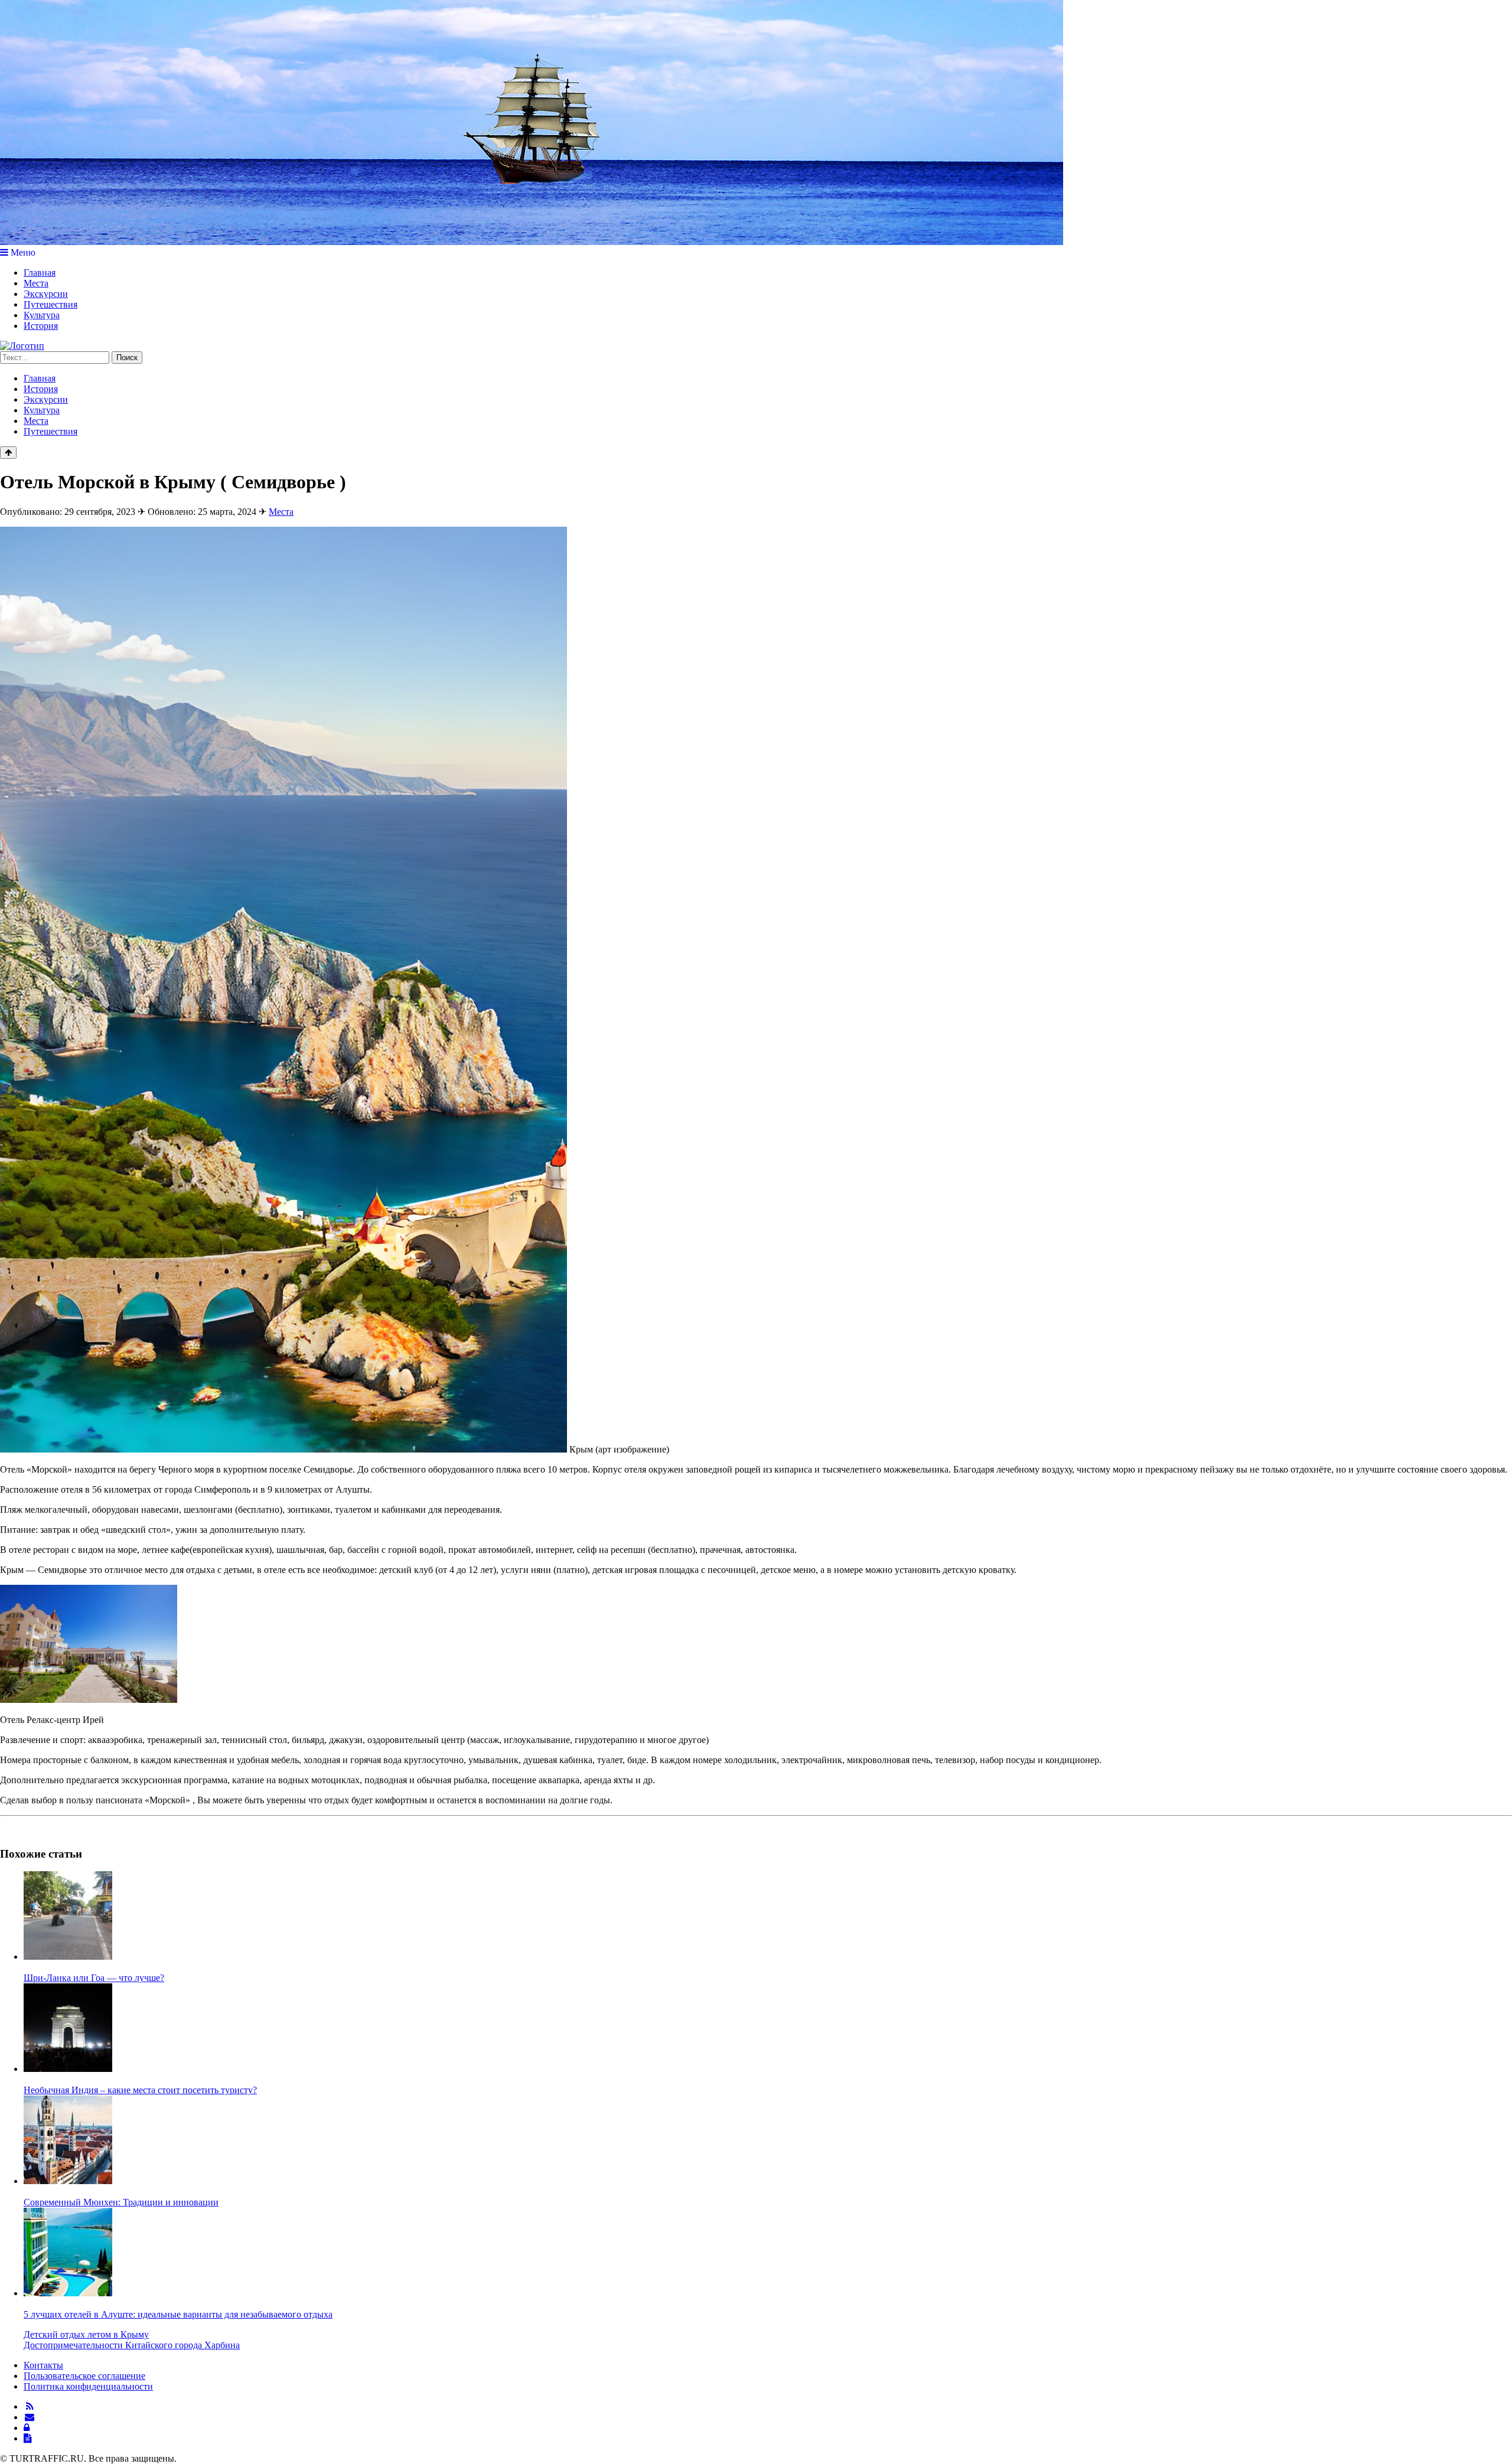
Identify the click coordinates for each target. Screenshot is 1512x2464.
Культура (42, 315)
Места (36, 283)
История (41, 326)
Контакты (43, 2365)
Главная (40, 272)
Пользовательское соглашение (84, 2376)
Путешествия (50, 304)
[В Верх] (8, 453)
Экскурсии (46, 294)
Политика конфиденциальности (88, 2386)
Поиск (127, 358)
